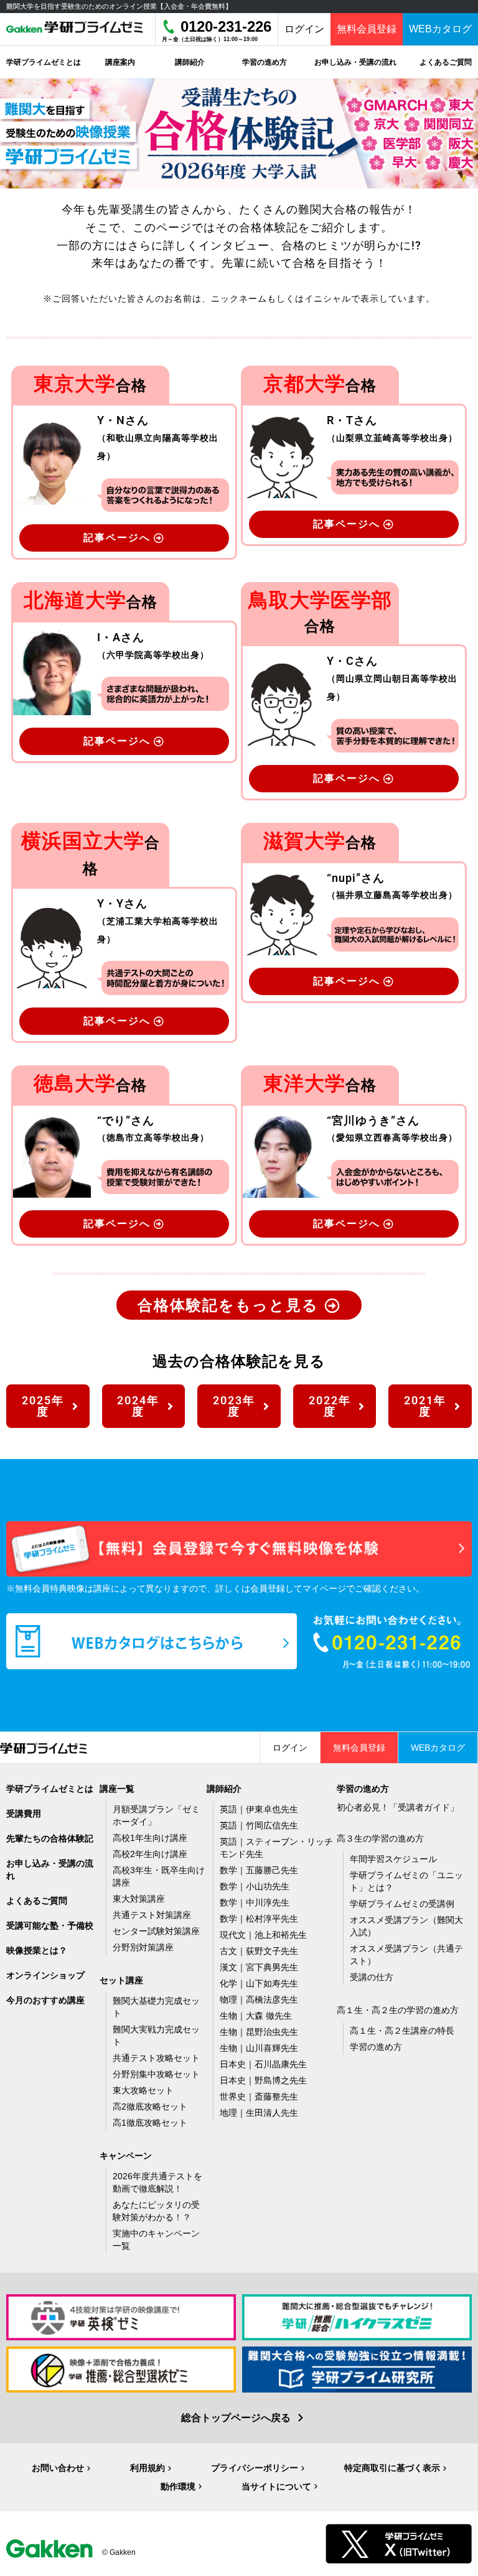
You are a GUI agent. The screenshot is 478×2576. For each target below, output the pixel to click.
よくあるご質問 (37, 1901)
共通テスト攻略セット (156, 2058)
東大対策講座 (139, 1899)
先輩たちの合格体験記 (50, 1838)
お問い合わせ (58, 2468)
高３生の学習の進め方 (380, 1838)
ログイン (304, 29)
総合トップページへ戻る (236, 2418)
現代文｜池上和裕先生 (263, 1935)
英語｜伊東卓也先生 (259, 1809)
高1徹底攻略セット (150, 2123)
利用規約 (148, 2468)
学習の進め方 (376, 2047)
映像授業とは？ (37, 1950)
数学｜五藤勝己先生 (259, 1870)
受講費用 (24, 1814)
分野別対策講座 (143, 1947)
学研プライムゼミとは (50, 1789)
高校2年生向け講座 (150, 1854)
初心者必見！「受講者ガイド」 (398, 1807)
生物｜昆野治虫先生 (259, 2032)
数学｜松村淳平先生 (259, 1919)
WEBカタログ (440, 29)
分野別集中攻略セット (156, 2074)
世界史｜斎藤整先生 (259, 2096)
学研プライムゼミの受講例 (402, 1904)
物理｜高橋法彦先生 (259, 1999)
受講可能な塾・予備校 (50, 1925)
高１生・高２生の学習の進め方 (398, 2010)
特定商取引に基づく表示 (392, 2468)
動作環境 (178, 2486)
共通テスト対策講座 (152, 1915)
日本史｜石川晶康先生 (263, 2064)
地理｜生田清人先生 (259, 2113)
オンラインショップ (45, 1975)
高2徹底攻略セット (150, 2106)
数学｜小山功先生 (255, 1886)
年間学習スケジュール (393, 1859)
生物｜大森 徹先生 (256, 2016)
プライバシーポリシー (255, 2468)
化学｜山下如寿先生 (259, 1983)
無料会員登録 (367, 29)
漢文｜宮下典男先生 (259, 1967)
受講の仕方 (372, 1977)
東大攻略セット (143, 2090)
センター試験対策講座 (156, 1931)
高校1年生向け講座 (150, 1838)
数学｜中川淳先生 (255, 1902)
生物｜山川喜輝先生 (259, 2048)
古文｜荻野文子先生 (259, 1951)
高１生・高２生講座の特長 (402, 2031)
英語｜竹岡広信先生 (259, 1825)
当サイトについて (276, 2486)
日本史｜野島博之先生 (263, 2080)
